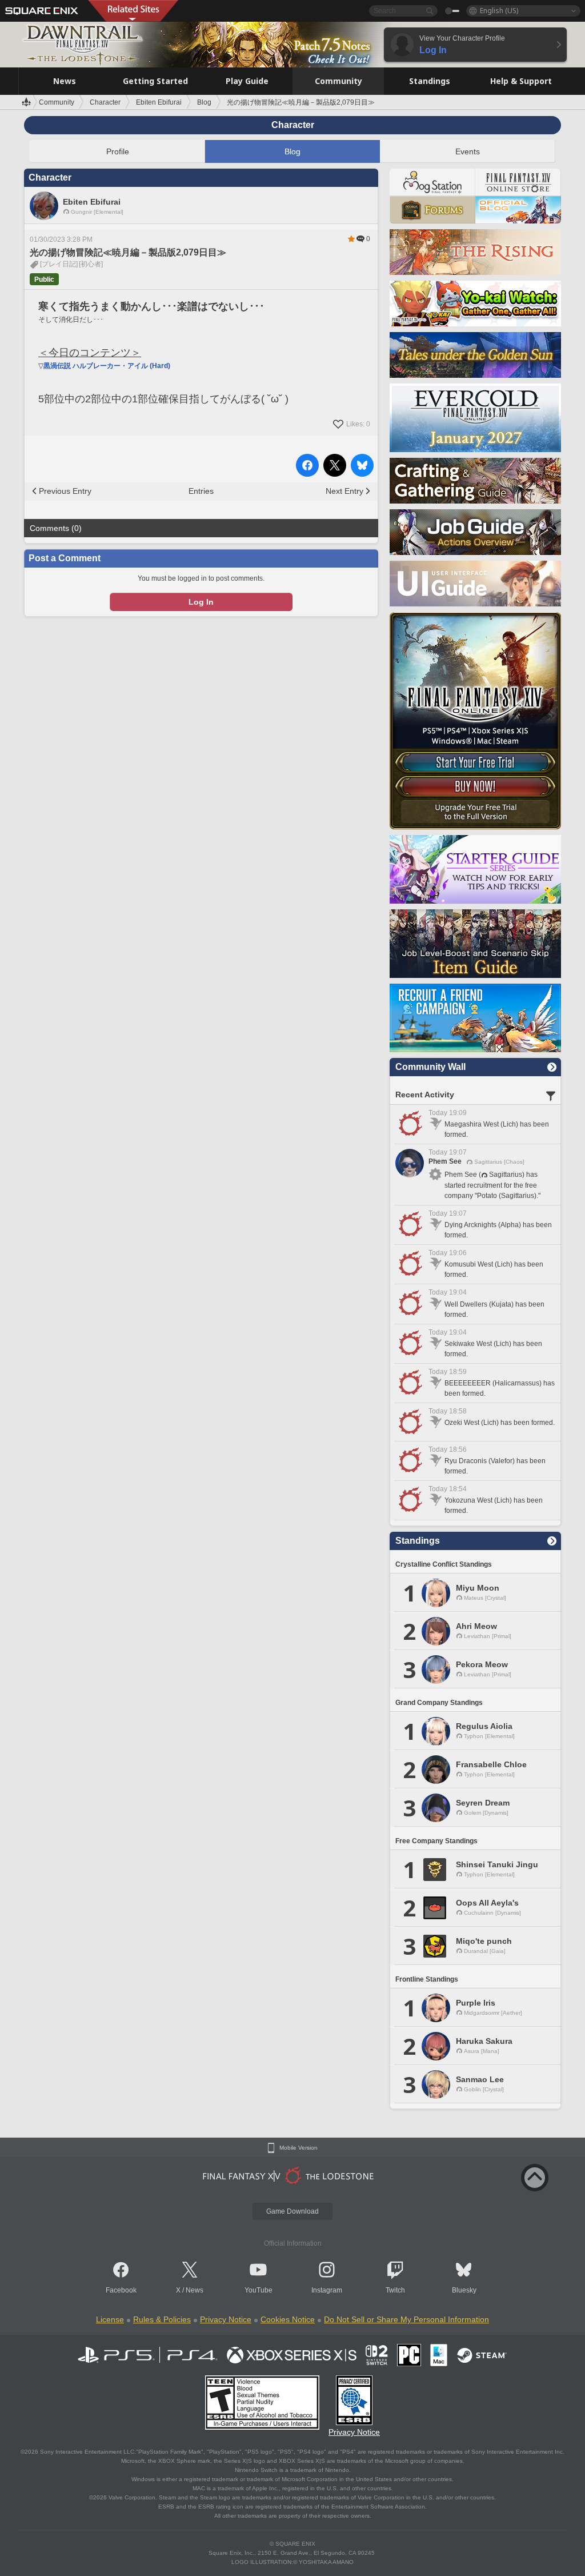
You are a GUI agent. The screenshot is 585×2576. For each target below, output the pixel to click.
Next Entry (344, 491)
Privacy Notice (226, 2319)
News (195, 2290)
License (110, 2319)
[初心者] (91, 264)
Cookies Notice (288, 2319)
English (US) (499, 11)
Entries (201, 491)
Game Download (292, 2211)
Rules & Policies (162, 2319)
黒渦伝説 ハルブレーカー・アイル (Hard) (107, 366)
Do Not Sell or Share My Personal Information (406, 2319)
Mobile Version (298, 2148)
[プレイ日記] (59, 264)
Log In (201, 602)
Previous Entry (65, 491)
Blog (292, 151)
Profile (118, 151)
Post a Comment (65, 558)
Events (468, 151)
